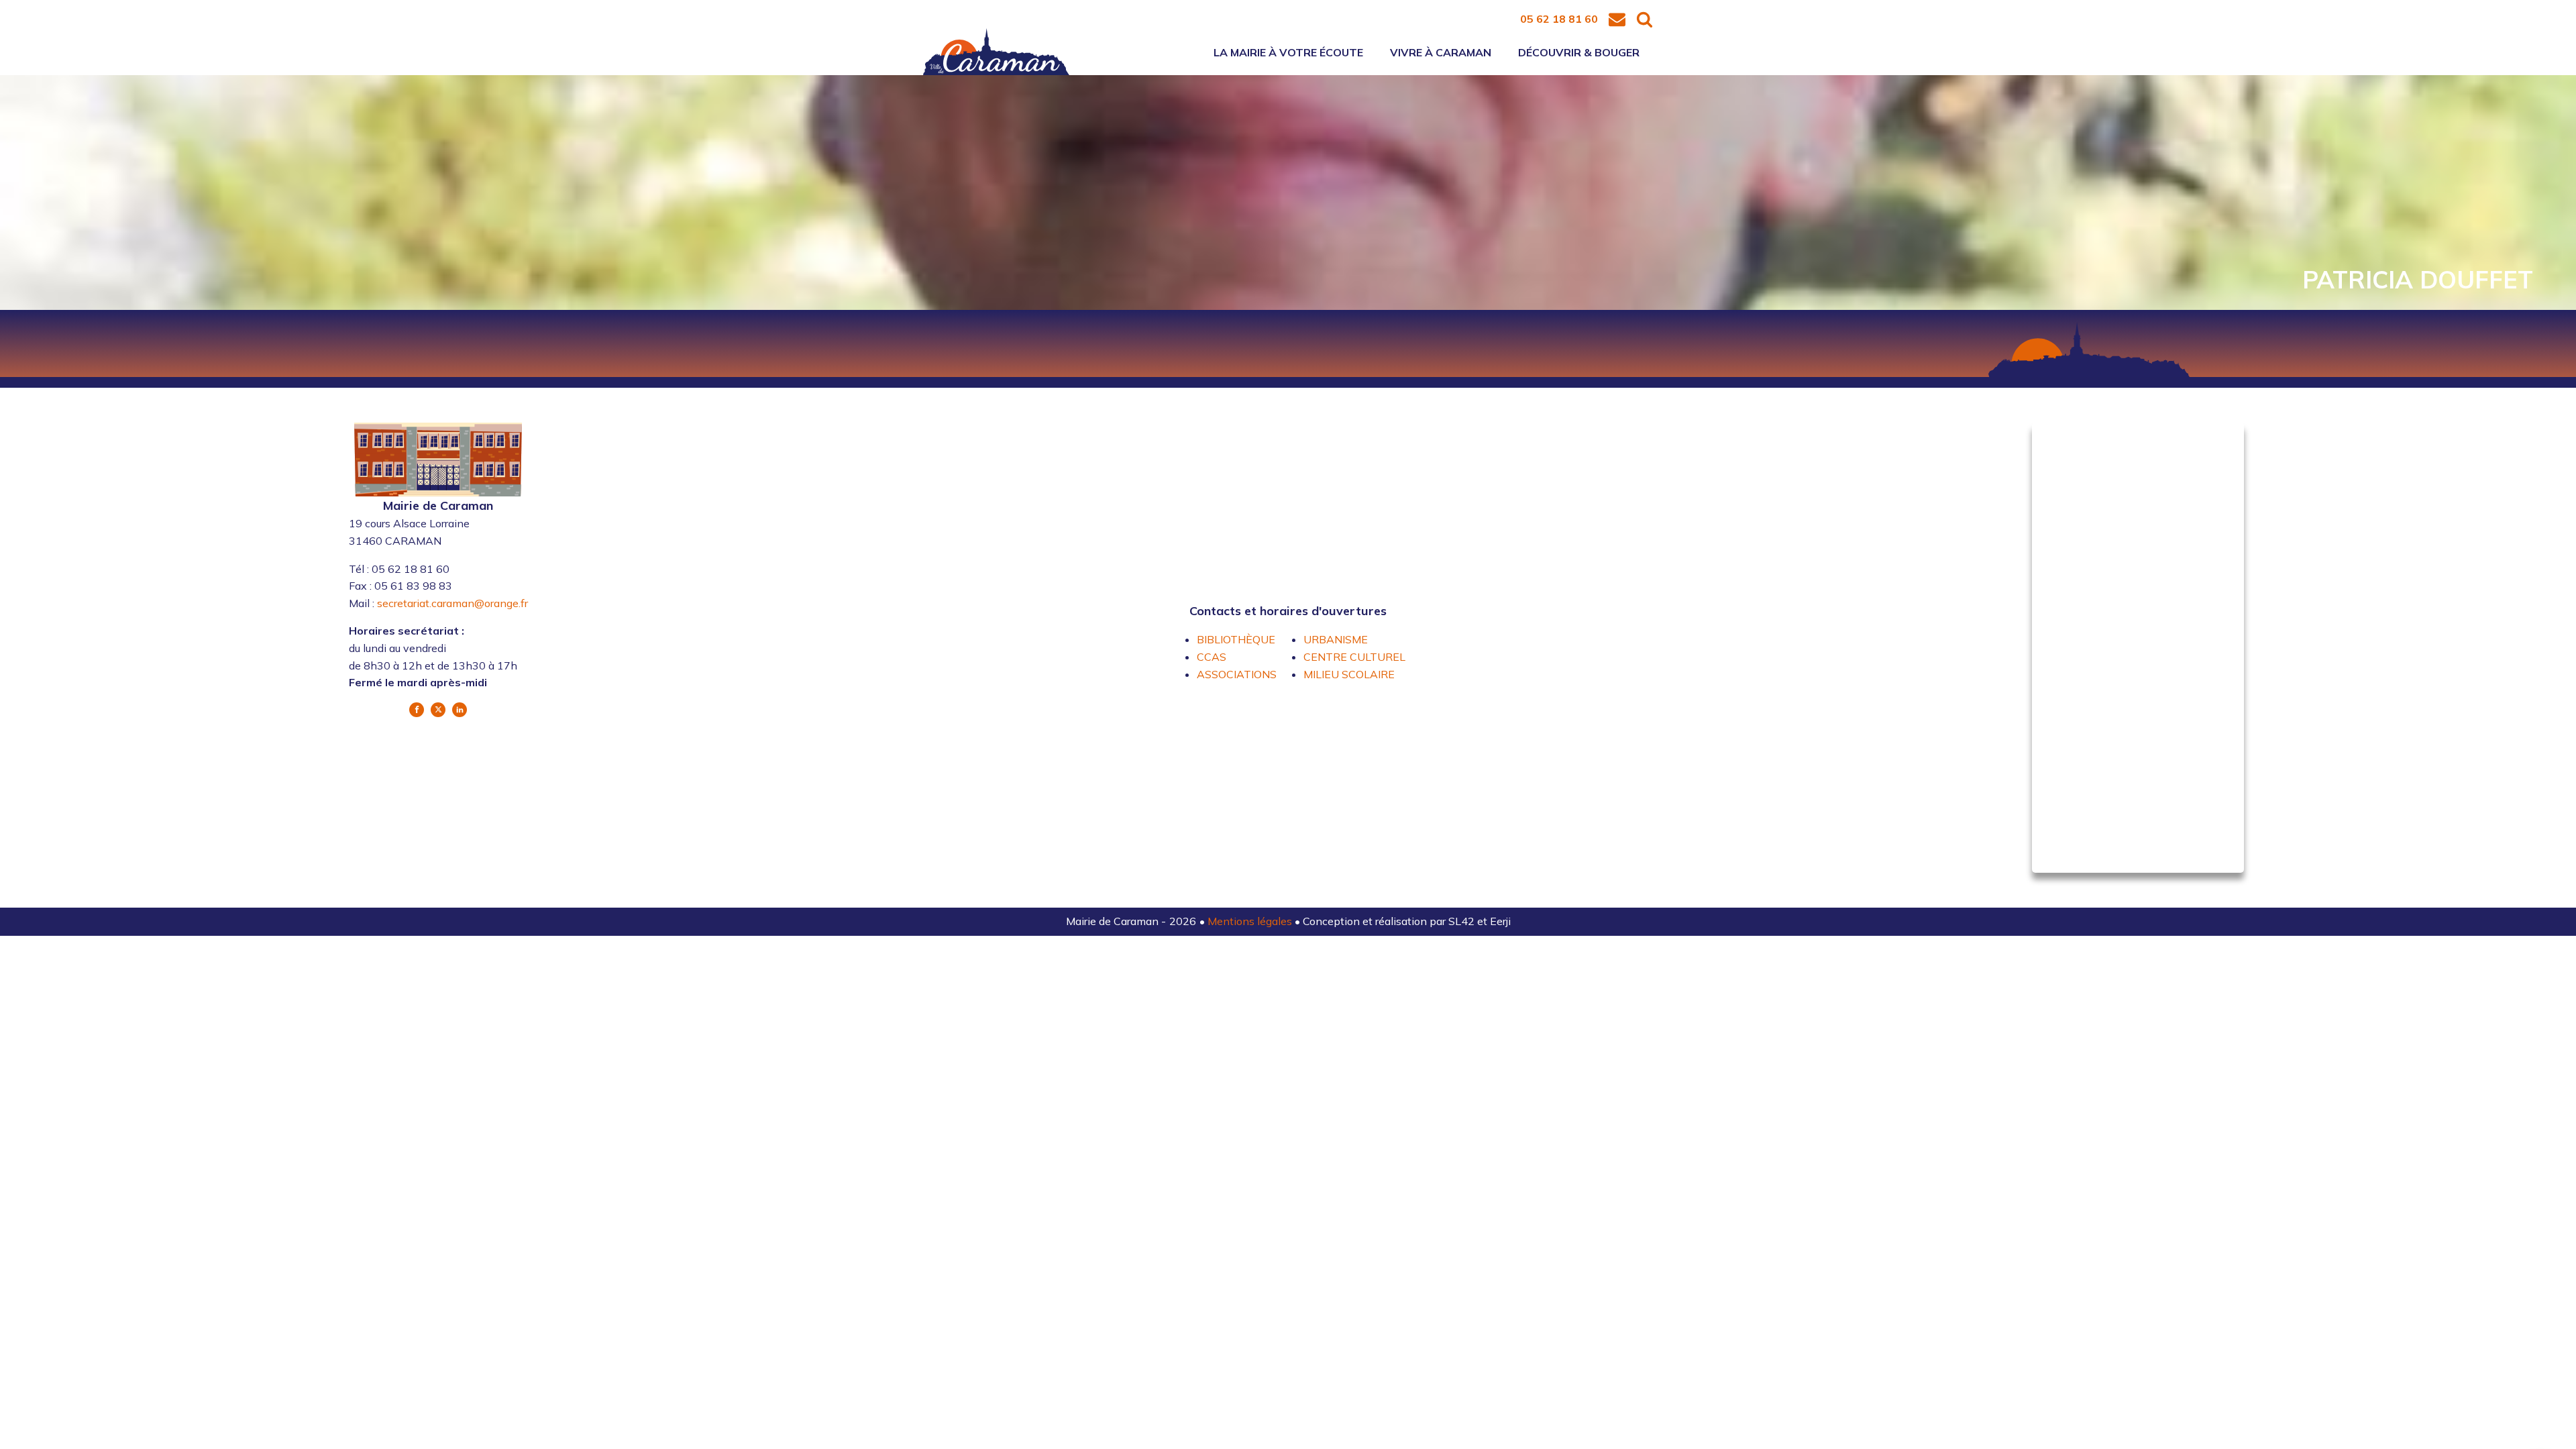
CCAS (1212, 657)
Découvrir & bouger (1579, 52)
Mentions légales (1251, 921)
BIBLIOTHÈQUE (1236, 639)
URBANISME (1336, 639)
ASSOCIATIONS (1237, 674)
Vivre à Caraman (1441, 52)
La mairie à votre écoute (1288, 52)
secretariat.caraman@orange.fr (452, 603)
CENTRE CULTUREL (1354, 657)
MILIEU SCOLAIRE (1349, 674)
